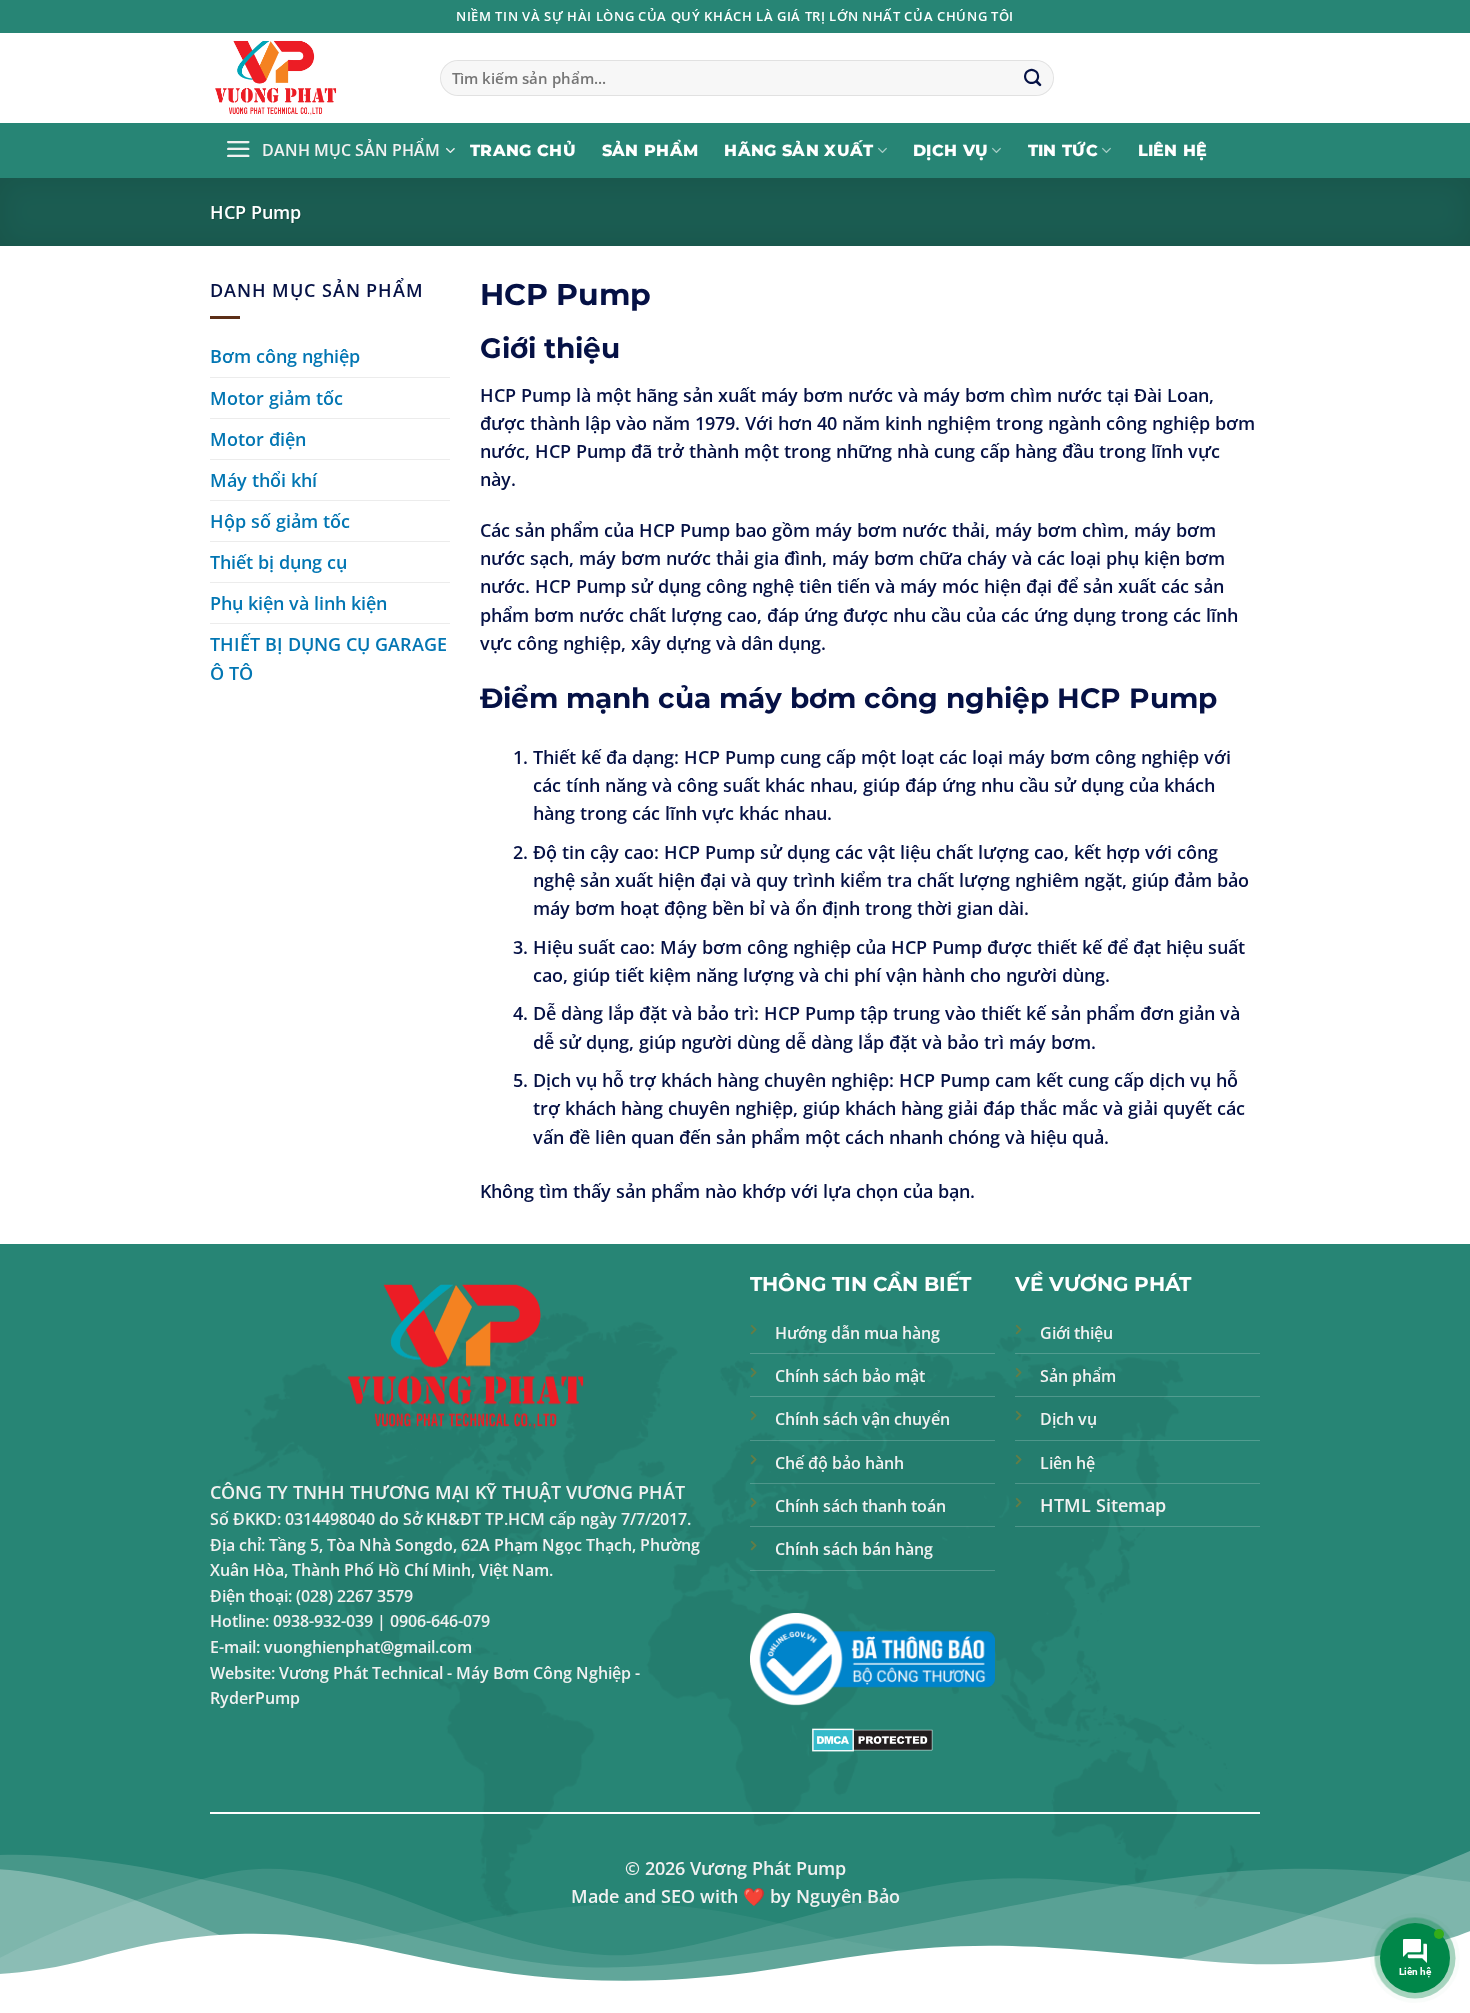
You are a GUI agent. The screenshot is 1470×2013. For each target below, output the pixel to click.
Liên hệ (1173, 150)
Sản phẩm (650, 150)
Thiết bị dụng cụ (278, 562)
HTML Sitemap (1103, 1505)
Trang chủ (523, 150)
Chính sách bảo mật (850, 1376)
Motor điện (258, 439)
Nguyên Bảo (848, 1896)
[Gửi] (1032, 78)
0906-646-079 (440, 1621)
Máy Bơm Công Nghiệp (543, 1673)
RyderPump (255, 1698)
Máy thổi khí (263, 480)
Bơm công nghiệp (285, 356)
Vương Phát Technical (361, 1673)
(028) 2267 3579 (354, 1596)
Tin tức (1063, 150)
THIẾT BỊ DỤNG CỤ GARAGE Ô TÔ (328, 658)
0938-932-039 (323, 1621)
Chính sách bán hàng (854, 1549)
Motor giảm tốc (276, 398)
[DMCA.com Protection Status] (872, 1738)
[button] (340, 151)
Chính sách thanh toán (860, 1506)
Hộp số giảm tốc (280, 521)
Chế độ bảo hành (839, 1463)
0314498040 (330, 1519)
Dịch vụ (950, 150)
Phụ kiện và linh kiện (298, 603)
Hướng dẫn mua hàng (857, 1333)
